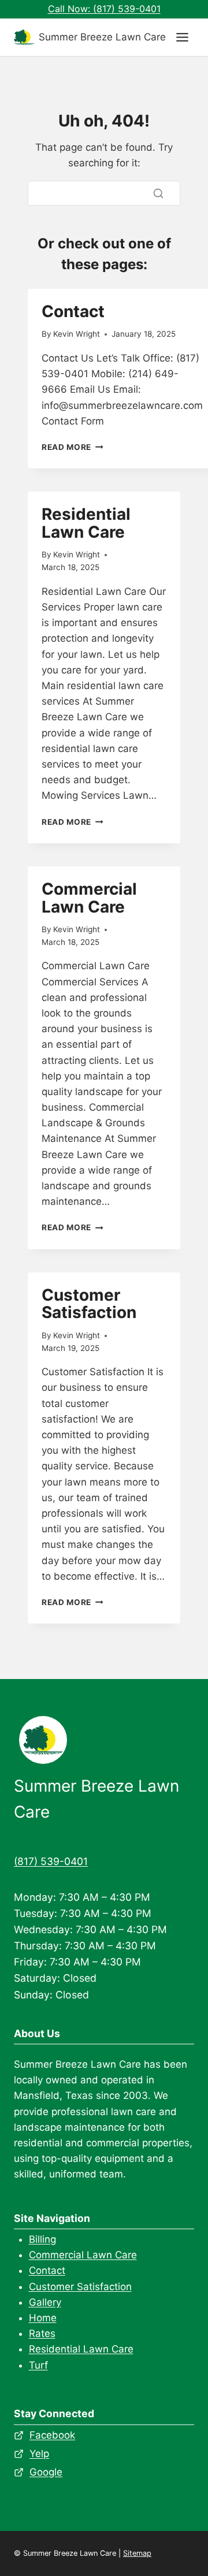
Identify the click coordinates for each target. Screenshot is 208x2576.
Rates (42, 2333)
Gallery (45, 2302)
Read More (73, 447)
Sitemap (137, 2553)
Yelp (39, 2454)
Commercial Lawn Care (89, 898)
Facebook (52, 2435)
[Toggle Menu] (182, 37)
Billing (42, 2239)
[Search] (158, 193)
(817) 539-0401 (51, 1861)
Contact (73, 311)
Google (46, 2472)
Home (43, 2318)
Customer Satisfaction (89, 1304)
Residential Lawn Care (86, 523)
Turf (38, 2365)
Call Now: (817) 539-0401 (104, 9)
